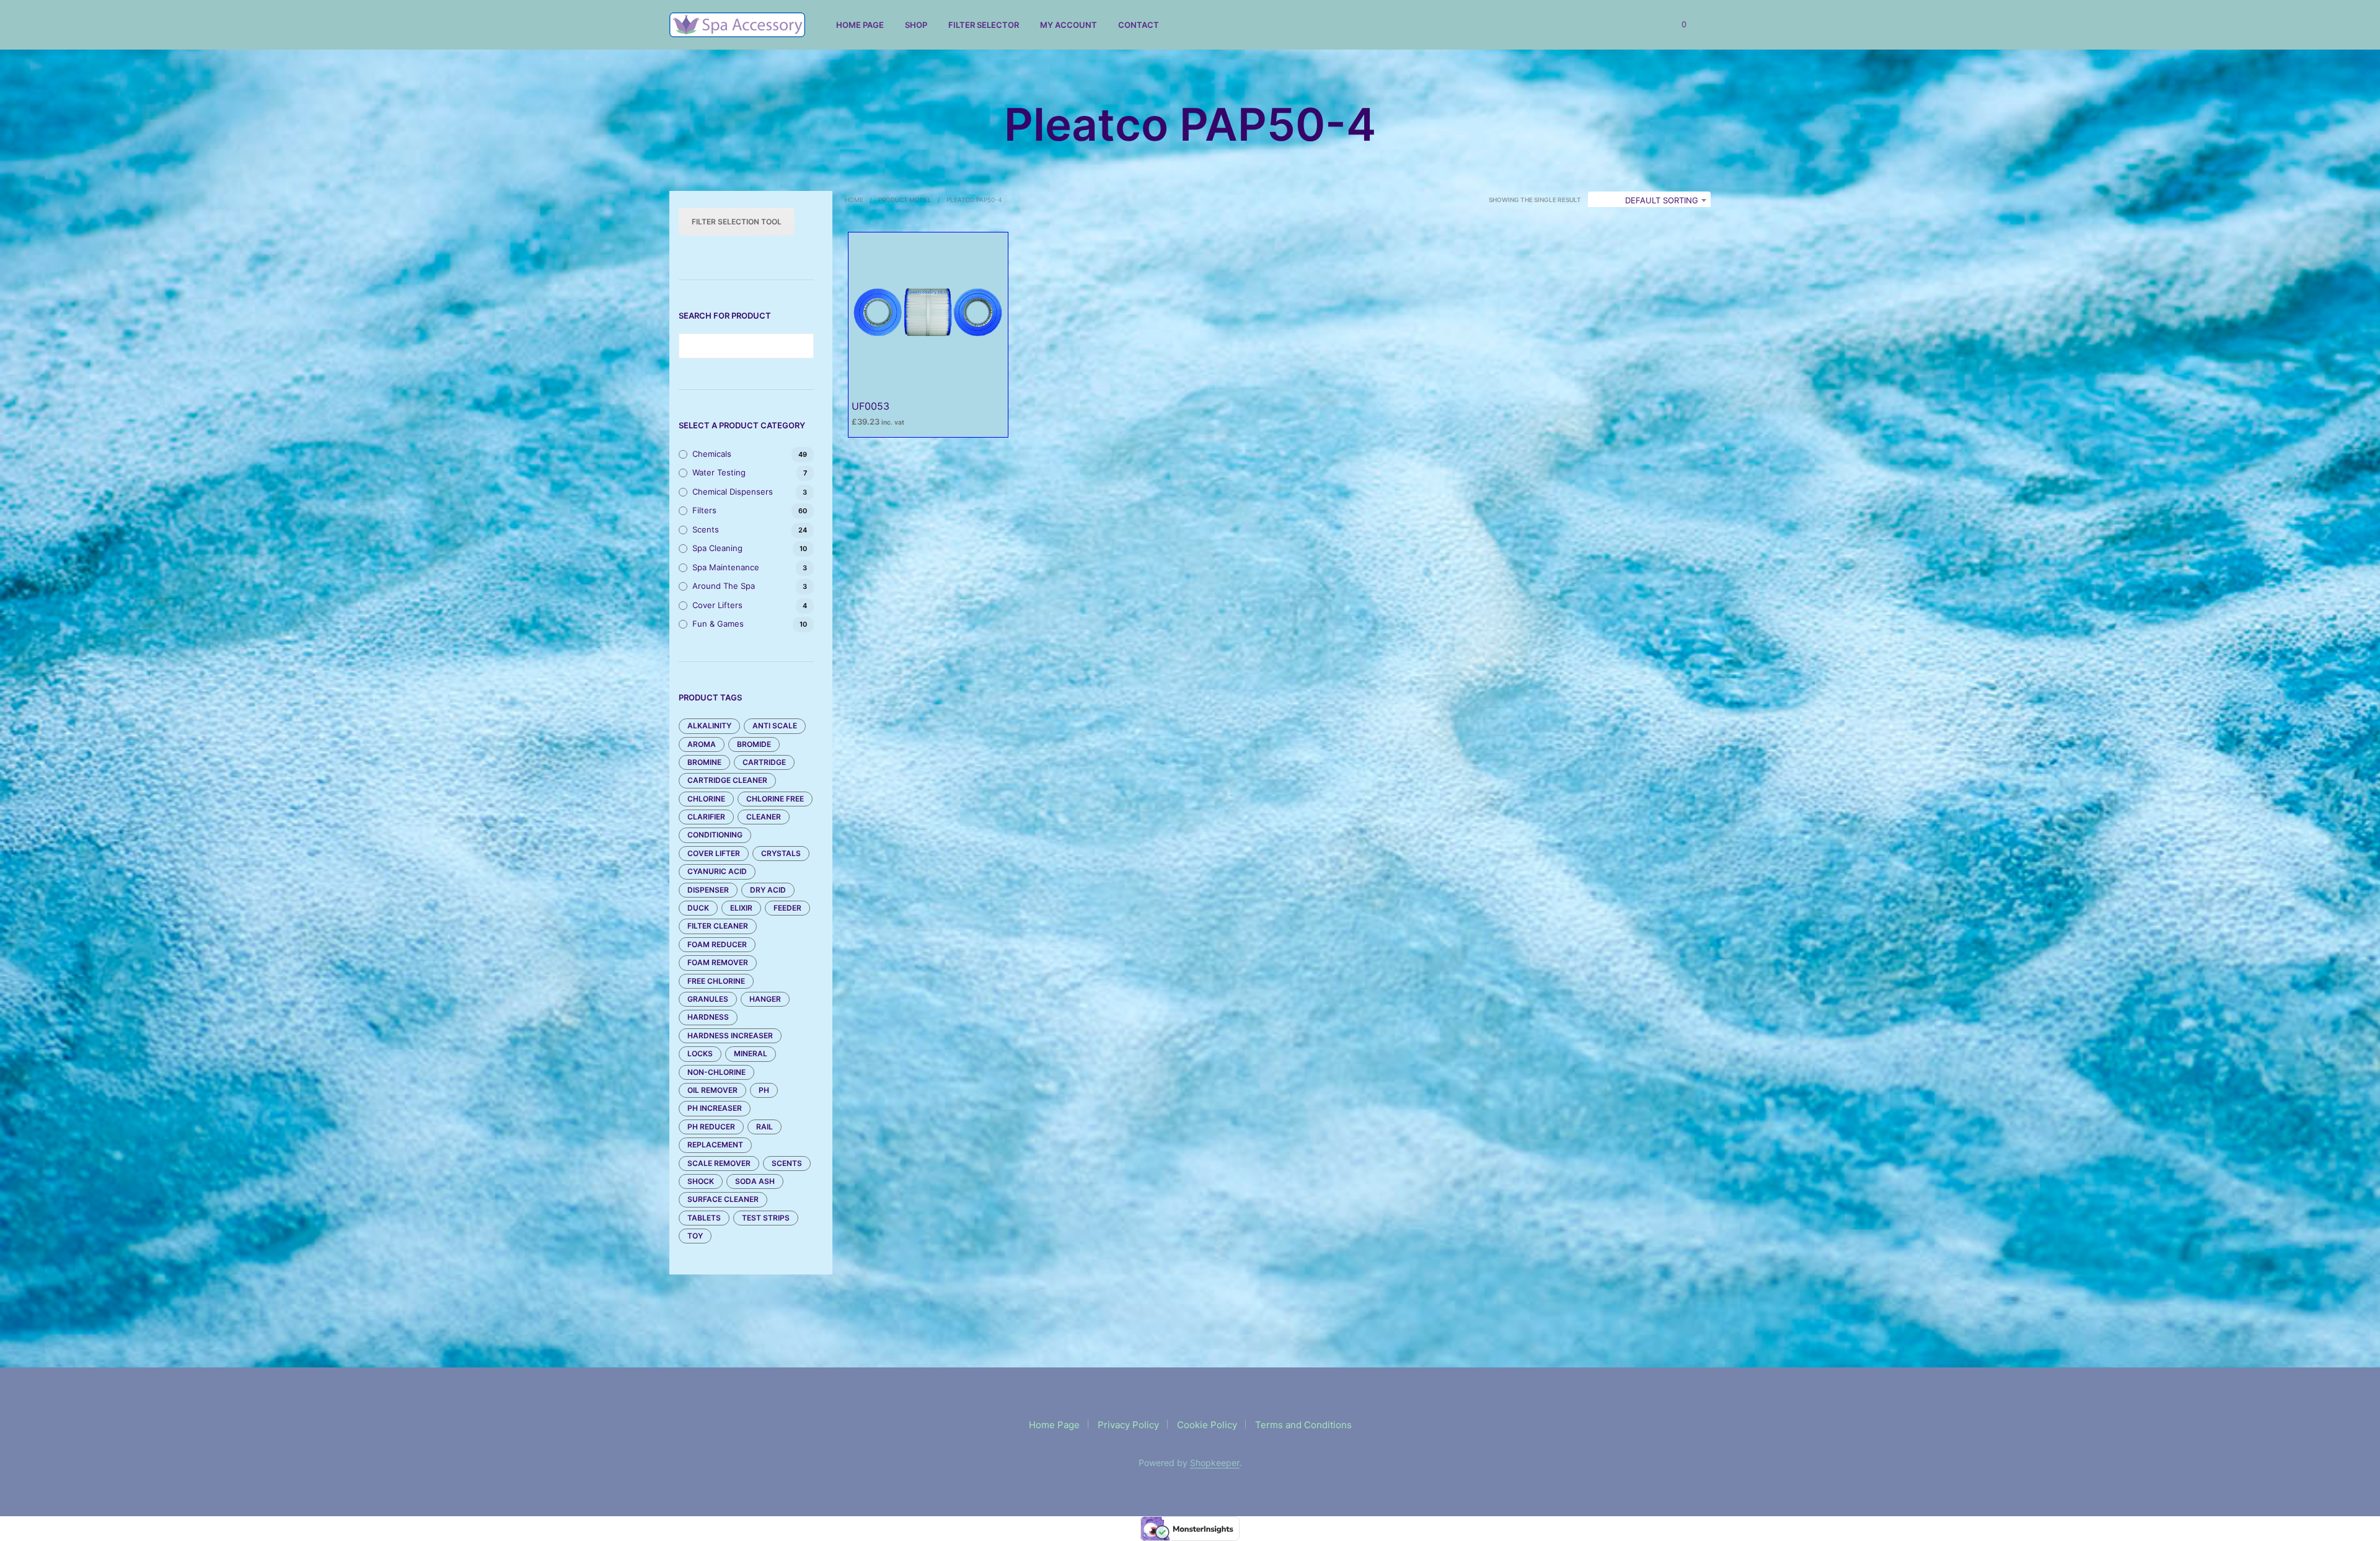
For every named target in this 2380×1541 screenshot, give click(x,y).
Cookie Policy (1207, 1425)
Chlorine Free (775, 799)
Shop (916, 25)
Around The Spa (724, 586)
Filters (704, 510)
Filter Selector (984, 25)
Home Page (860, 25)
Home (854, 200)
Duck (698, 908)
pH (764, 1090)
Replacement (715, 1145)
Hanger (765, 999)
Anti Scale (775, 726)
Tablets (704, 1218)
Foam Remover (718, 962)
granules (708, 999)
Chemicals (712, 454)
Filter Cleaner (718, 926)
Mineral (751, 1053)
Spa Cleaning (717, 548)
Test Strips (766, 1218)
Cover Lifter (714, 853)
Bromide (754, 744)
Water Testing (719, 472)
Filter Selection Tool (737, 222)
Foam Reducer (717, 944)
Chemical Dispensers (733, 492)
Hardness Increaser (730, 1035)
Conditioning (715, 835)
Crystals (781, 853)
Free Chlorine (716, 981)
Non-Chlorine (716, 1072)
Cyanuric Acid (717, 871)
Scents (706, 529)
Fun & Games (718, 624)
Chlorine (706, 799)
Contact (1139, 25)
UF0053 (870, 406)
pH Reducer (711, 1127)
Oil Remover (712, 1090)
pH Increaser (715, 1108)
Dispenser (708, 890)
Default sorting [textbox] (1662, 200)
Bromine (704, 762)
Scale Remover (719, 1163)
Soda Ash (755, 1181)
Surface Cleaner (723, 1199)
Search (801, 346)
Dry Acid (768, 890)
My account (1069, 25)
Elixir (741, 908)
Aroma (702, 744)
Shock (701, 1181)
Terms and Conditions (1303, 1425)
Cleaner (764, 817)
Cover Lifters (717, 605)
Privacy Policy (1128, 1425)
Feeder (787, 908)
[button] (1677, 25)
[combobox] (1649, 200)
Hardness (708, 1017)
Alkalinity (709, 726)
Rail (765, 1127)
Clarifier (706, 817)
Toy (695, 1236)
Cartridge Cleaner (727, 780)
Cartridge (764, 762)
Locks (700, 1053)
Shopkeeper (1215, 1463)
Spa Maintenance (726, 567)
